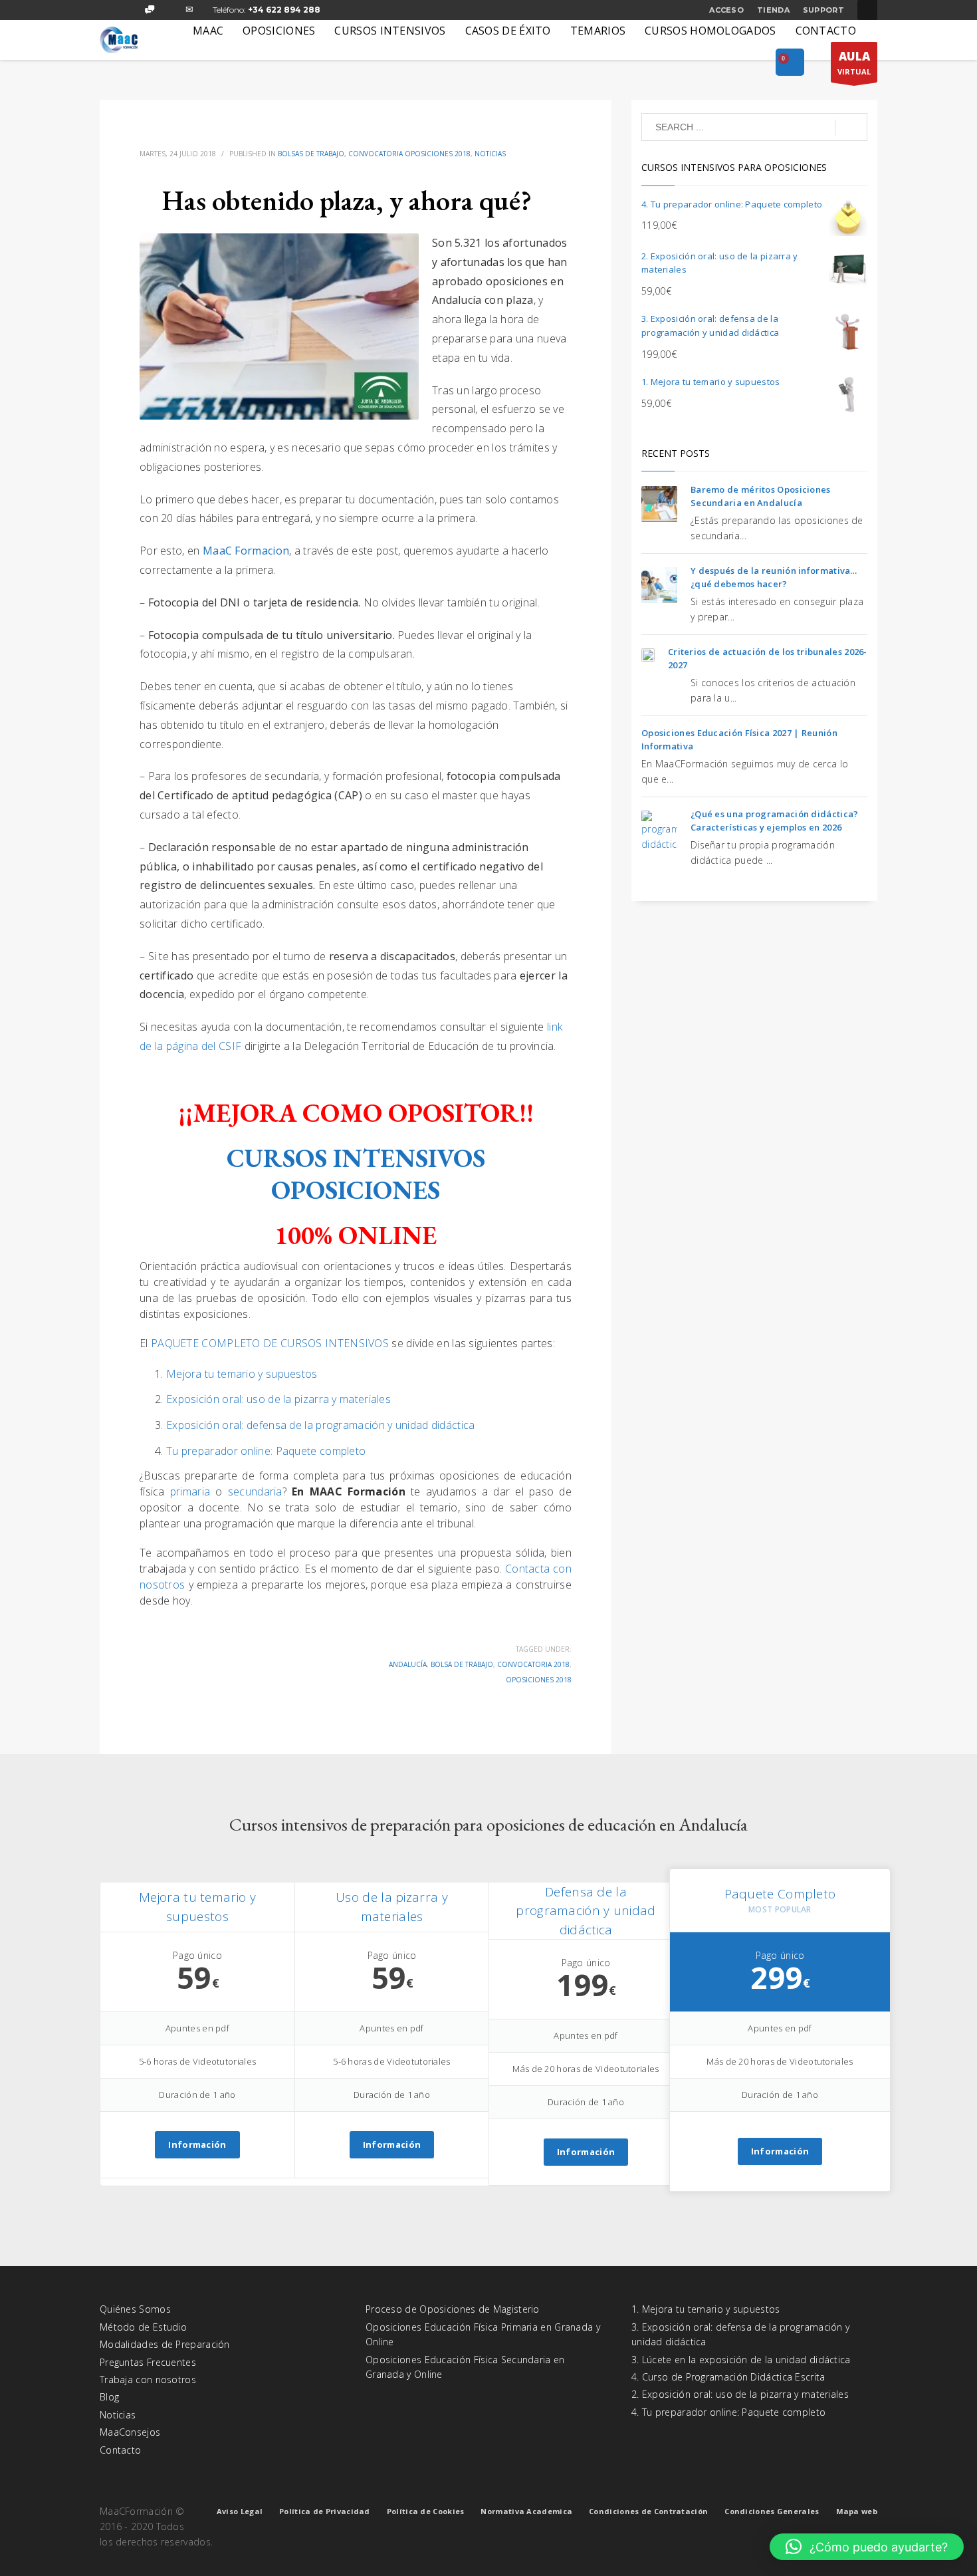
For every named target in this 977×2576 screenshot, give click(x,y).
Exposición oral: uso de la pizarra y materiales (278, 1399)
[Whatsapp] (150, 10)
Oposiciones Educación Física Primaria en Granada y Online (483, 2334)
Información (197, 2144)
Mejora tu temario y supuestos (242, 1374)
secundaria (255, 1491)
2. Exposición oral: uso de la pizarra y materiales (740, 2394)
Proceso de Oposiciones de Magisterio (453, 2309)
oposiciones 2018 (539, 1680)
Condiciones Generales (772, 2511)
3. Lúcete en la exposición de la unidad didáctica (741, 2360)
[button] (867, 2547)
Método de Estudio (143, 2327)
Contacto (120, 2450)
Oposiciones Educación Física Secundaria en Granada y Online (465, 2367)
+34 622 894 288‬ (284, 10)
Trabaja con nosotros (148, 2380)
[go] (851, 128)
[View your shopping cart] (790, 63)
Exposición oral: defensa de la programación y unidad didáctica (321, 1425)
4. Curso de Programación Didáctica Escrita (728, 2377)
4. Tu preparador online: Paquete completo (728, 2412)
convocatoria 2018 (533, 1664)
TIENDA (773, 10)
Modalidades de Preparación (165, 2344)
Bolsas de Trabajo (311, 154)
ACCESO (726, 10)
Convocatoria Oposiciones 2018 (409, 154)
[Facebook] (110, 10)
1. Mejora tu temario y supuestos (706, 2309)
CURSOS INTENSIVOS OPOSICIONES (356, 1174)
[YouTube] (169, 10)
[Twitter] (130, 10)
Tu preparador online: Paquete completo (266, 1451)
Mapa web (857, 2511)
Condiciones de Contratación (648, 2511)
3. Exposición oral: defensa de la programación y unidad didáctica (740, 2334)
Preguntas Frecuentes (148, 2362)
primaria (193, 1491)
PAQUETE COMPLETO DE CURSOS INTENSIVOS (270, 1343)
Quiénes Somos (135, 2309)
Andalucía (408, 1664)
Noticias (490, 154)
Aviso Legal (240, 2511)
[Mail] (189, 10)
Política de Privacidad (325, 2511)
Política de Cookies (426, 2511)
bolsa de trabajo (462, 1664)
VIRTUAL (854, 63)
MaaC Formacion (246, 551)
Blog (109, 2397)
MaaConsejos (130, 2432)
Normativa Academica (526, 2511)
